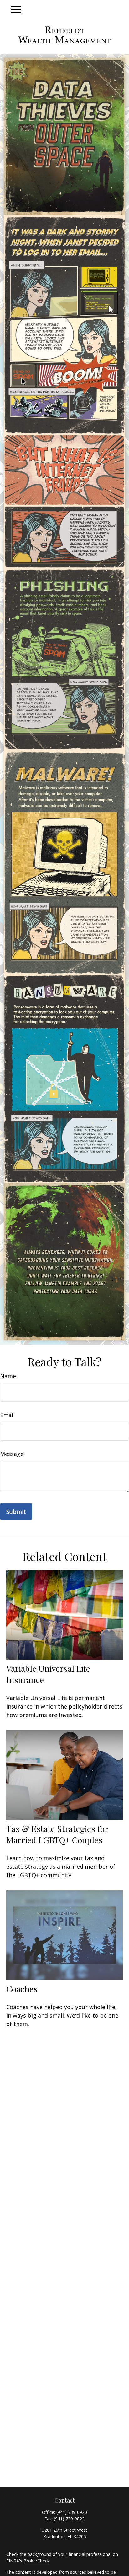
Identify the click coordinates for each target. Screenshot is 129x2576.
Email (7, 1415)
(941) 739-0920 (72, 2512)
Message (12, 1454)
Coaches (22, 1989)
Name (8, 1376)
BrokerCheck (36, 2561)
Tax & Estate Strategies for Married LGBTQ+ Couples (57, 1834)
